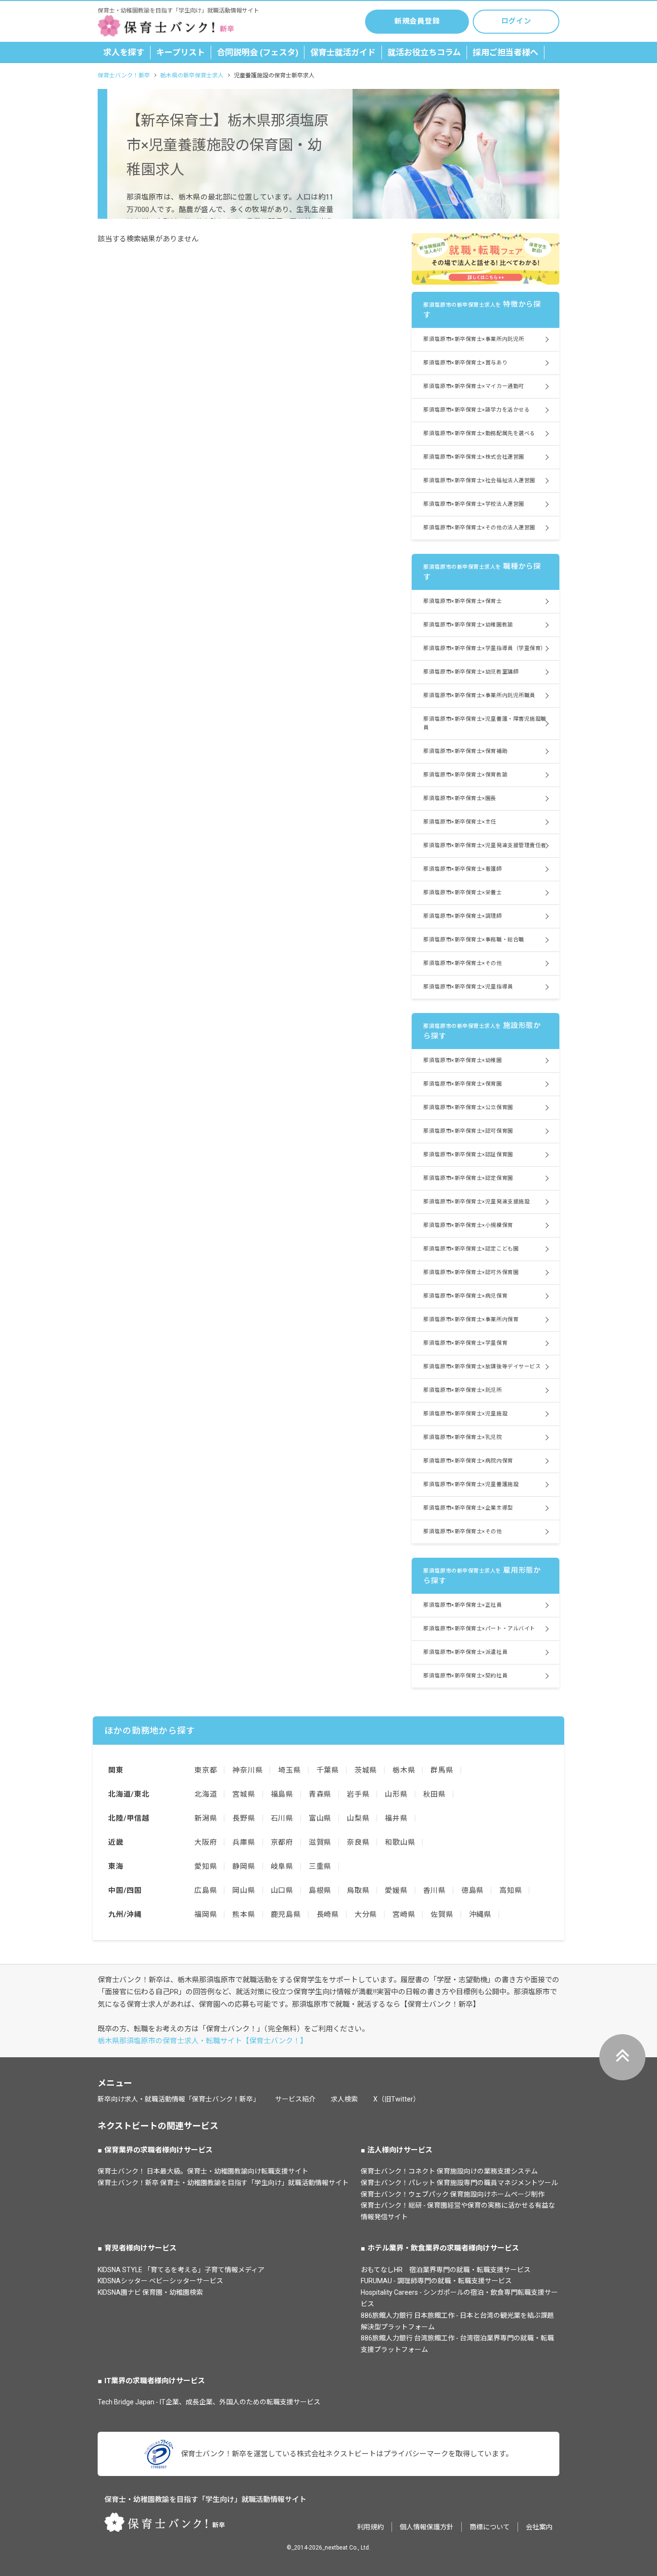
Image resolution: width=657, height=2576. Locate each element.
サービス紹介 (295, 2099)
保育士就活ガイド (343, 52)
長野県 (244, 1818)
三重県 (320, 1866)
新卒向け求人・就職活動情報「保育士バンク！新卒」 (179, 2099)
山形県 (396, 1794)
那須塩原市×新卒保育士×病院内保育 (468, 1461)
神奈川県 (247, 1770)
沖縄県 (480, 1914)
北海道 (206, 1794)
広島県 (206, 1890)
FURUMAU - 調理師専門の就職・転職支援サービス (436, 2281)
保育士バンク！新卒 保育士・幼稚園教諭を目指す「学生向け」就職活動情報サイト (223, 2183)
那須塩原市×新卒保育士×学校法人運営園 (474, 504)
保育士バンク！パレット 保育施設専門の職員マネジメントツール (459, 2183)
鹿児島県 (286, 1914)
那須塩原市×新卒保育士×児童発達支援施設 (476, 1202)
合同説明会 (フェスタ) (258, 52)
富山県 (320, 1818)
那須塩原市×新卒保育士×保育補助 (465, 751)
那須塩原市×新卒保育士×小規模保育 (468, 1225)
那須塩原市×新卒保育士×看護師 (462, 869)
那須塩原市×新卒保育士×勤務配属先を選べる (479, 433)
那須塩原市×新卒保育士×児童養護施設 (471, 1484)
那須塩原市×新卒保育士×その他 (462, 963)
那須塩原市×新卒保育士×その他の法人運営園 (479, 528)
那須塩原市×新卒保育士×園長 (460, 798)
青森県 (320, 1794)
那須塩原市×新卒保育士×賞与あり (465, 363)
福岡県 (206, 1914)
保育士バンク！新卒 (124, 75)
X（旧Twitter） (397, 2099)
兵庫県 (244, 1842)
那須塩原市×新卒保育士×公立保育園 (468, 1107)
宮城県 (244, 1794)
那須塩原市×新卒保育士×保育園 (462, 1084)
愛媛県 (396, 1890)
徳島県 (473, 1890)
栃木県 (404, 1770)
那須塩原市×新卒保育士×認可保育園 (468, 1131)
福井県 (396, 1818)
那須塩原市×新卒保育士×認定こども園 (471, 1249)
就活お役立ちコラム (424, 52)
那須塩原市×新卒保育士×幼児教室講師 (471, 672)
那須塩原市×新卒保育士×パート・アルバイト (479, 1629)
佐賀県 (442, 1914)
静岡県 (244, 1866)
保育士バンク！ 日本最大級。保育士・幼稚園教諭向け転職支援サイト (203, 2171)
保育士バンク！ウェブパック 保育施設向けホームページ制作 (453, 2194)
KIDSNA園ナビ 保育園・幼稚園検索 (150, 2292)
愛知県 (206, 1866)
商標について (490, 2527)
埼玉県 (289, 1770)
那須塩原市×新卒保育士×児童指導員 (468, 987)
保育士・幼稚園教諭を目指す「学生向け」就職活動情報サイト (205, 2500)
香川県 (435, 1890)
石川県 (282, 1818)
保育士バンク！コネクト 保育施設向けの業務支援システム (449, 2171)
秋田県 (435, 1794)
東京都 (206, 1770)
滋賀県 (320, 1842)
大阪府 (206, 1842)
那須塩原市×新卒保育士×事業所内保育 (471, 1319)
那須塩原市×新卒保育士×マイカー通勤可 (474, 386)
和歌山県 (400, 1842)
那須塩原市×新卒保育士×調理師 (462, 916)
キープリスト (181, 52)
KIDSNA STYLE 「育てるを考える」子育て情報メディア (181, 2270)
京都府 (282, 1842)
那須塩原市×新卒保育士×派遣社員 (465, 1652)
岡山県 (244, 1890)
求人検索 (344, 2099)
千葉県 (328, 1770)
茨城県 (366, 1770)
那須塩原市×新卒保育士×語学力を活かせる (476, 410)
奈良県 (358, 1842)
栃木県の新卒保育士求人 (192, 75)
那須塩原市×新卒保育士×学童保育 (465, 1343)
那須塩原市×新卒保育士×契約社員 (465, 1676)
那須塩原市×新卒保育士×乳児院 (462, 1437)
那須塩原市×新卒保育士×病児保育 (465, 1296)
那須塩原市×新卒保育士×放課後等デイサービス (482, 1367)
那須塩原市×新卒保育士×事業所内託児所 (474, 339)
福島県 (282, 1794)
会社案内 (539, 2527)
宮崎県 (404, 1914)
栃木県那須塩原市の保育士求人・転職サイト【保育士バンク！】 (202, 2041)
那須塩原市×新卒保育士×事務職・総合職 (474, 940)
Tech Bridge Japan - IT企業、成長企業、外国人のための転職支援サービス (209, 2402)
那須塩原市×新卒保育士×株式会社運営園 (474, 457)
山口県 (282, 1890)
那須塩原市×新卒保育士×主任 (460, 822)
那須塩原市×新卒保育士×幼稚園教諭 (468, 625)
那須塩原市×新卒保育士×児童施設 (465, 1414)
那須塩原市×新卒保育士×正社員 (462, 1605)
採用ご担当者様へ (505, 52)
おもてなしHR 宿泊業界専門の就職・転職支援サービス (446, 2270)
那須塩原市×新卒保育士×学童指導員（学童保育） (485, 648)
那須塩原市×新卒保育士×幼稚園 (462, 1060)
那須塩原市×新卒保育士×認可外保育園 (471, 1272)
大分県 (366, 1914)
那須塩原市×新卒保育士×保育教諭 (465, 775)
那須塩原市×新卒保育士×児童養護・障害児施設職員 (485, 723)
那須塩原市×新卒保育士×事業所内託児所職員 (479, 695)
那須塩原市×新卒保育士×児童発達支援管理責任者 (485, 845)
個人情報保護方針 (427, 2527)
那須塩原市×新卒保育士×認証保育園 (468, 1155)
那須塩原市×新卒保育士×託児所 (462, 1390)
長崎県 (328, 1914)
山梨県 (358, 1818)
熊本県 (244, 1914)
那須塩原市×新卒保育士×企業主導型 (468, 1508)
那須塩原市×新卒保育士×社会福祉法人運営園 (479, 481)
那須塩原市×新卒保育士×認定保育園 (468, 1178)
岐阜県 (282, 1866)
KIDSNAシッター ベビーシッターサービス (160, 2281)
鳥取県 (358, 1890)
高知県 (511, 1890)
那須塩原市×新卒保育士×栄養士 (462, 893)
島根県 (320, 1890)
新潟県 (206, 1818)
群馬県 (442, 1770)
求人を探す (124, 52)
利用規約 (370, 2527)
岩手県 (358, 1794)
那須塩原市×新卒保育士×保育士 (462, 601)
